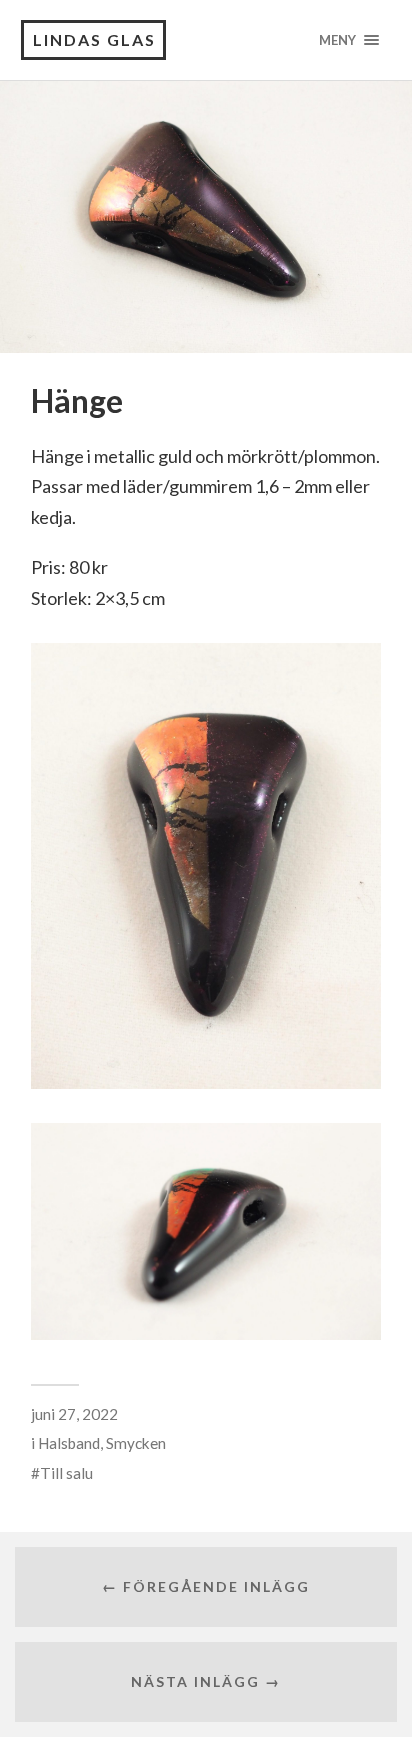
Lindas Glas (94, 39)
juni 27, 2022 (74, 1414)
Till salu (66, 1473)
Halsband (69, 1443)
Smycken (136, 1443)
